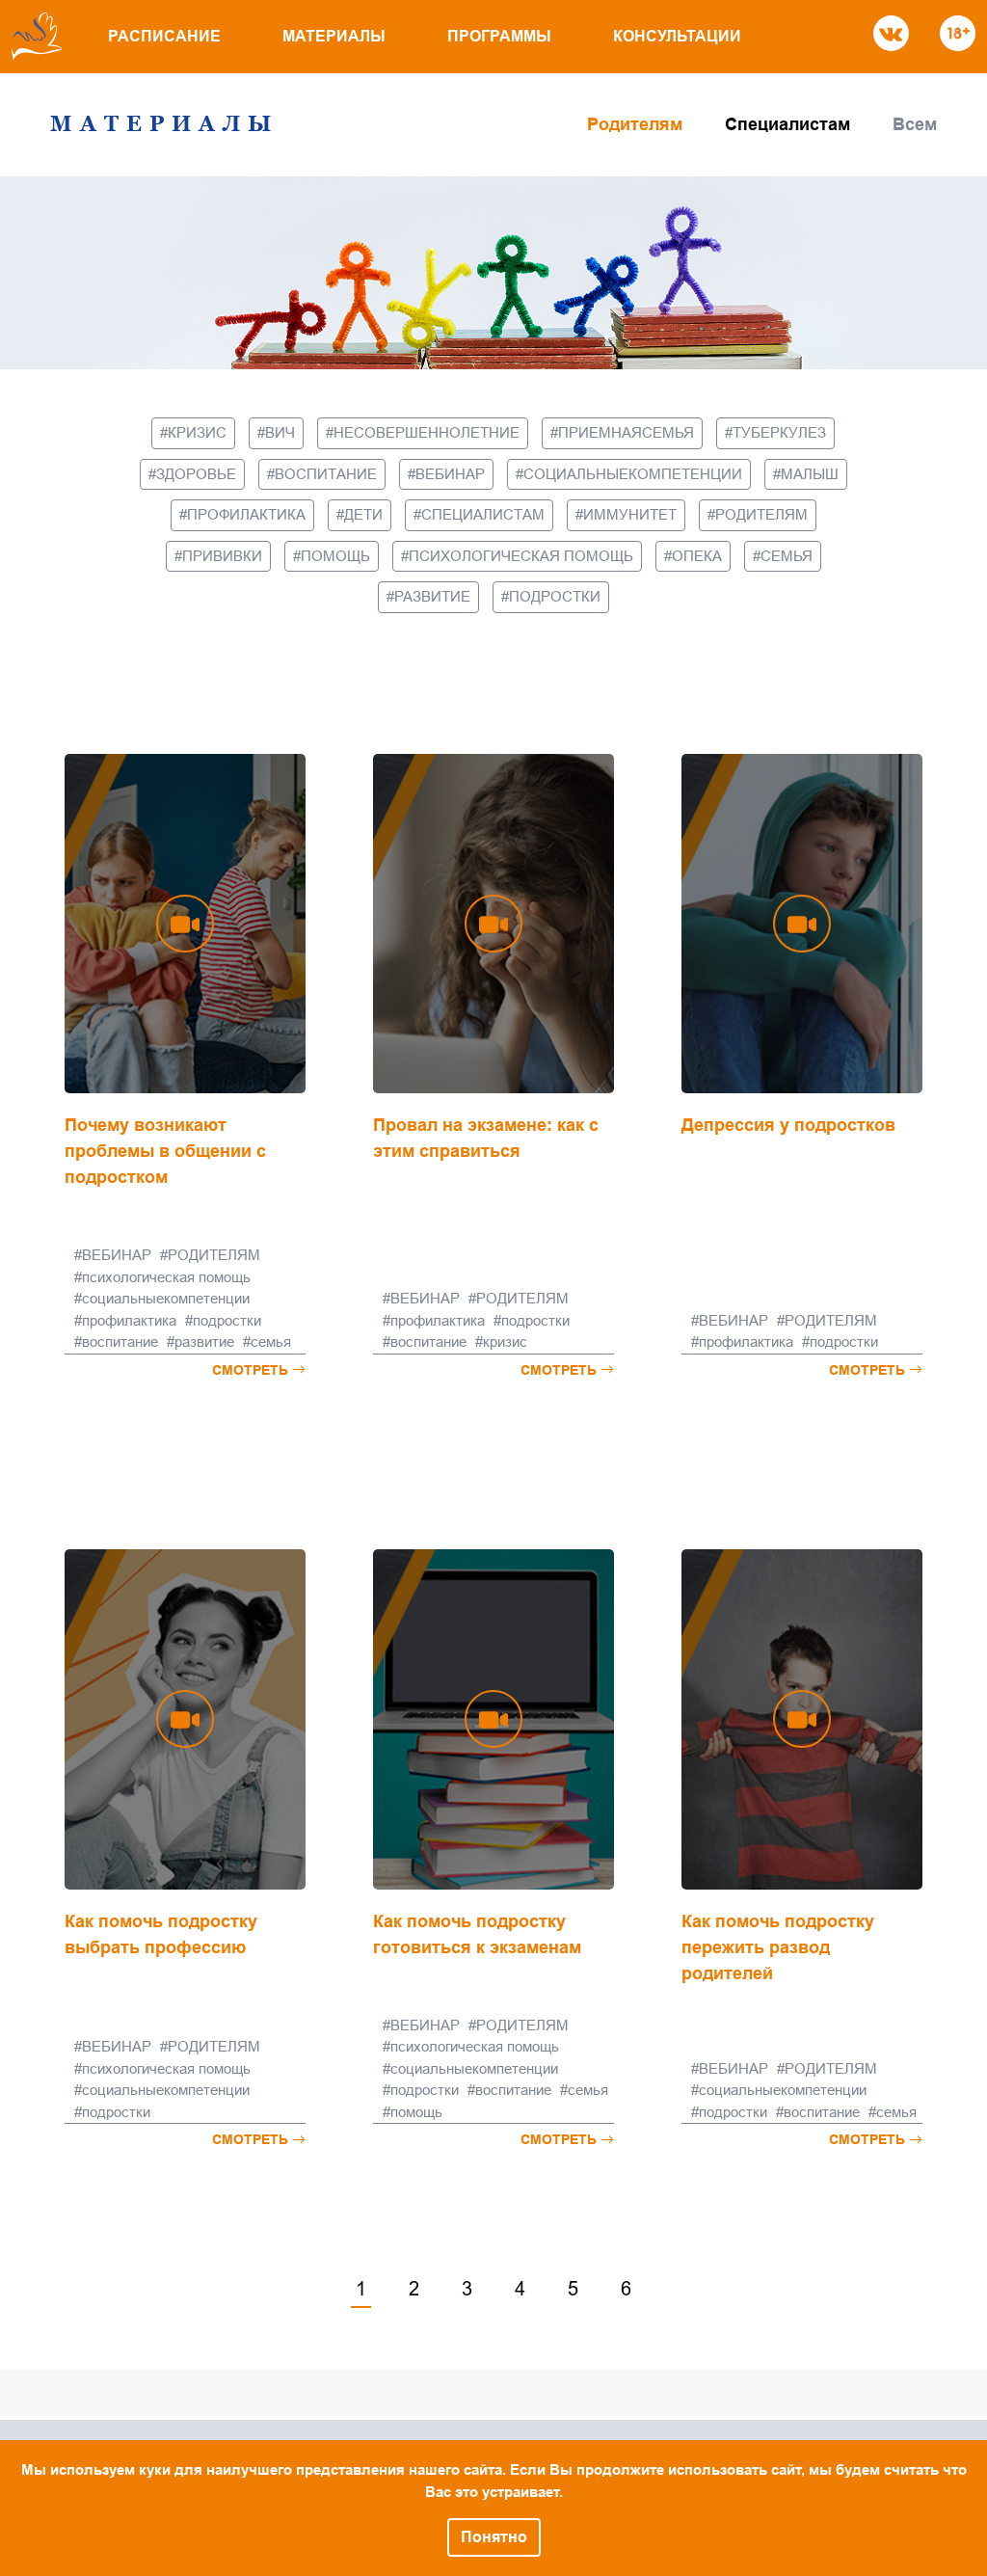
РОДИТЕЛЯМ (761, 514)
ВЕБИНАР (450, 474)
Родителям (635, 124)
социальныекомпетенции (633, 474)
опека (697, 556)
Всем (915, 124)
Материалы (334, 36)
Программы (499, 36)
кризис (197, 432)
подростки (555, 596)
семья (787, 556)
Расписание (164, 36)
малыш (810, 474)
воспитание (326, 474)
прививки (222, 556)
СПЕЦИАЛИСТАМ (483, 514)
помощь (335, 556)
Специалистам (787, 124)
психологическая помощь (521, 556)
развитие (432, 596)
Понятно (494, 2537)
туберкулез (779, 432)
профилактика (246, 514)
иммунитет (630, 514)
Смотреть (252, 1370)
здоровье (196, 474)
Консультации (677, 36)
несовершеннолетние (427, 432)
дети (363, 514)
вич (280, 432)
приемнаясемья (626, 432)
